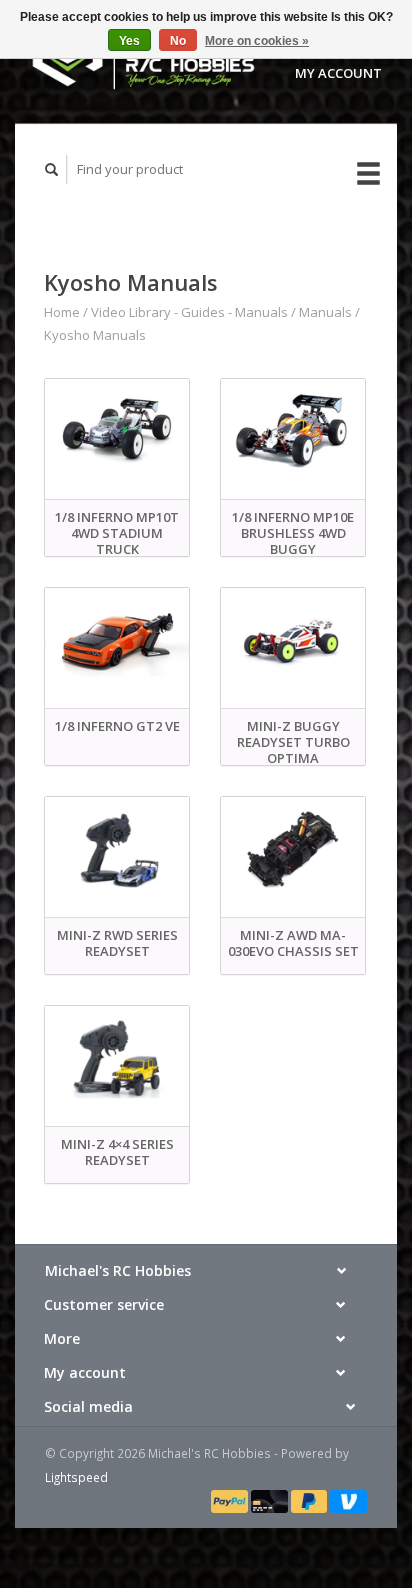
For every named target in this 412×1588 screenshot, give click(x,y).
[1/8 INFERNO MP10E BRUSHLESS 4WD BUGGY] (293, 436)
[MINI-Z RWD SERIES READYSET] (117, 854)
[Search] (52, 169)
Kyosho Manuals (95, 335)
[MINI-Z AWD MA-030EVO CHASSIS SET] (293, 854)
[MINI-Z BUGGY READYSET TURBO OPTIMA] (293, 645)
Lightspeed (76, 1477)
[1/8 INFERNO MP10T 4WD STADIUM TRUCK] (117, 436)
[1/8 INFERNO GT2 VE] (117, 645)
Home (62, 312)
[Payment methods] (231, 1500)
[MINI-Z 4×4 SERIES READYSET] (117, 1063)
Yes (129, 41)
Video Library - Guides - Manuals (189, 312)
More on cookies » (257, 41)
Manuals (325, 312)
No (178, 41)
